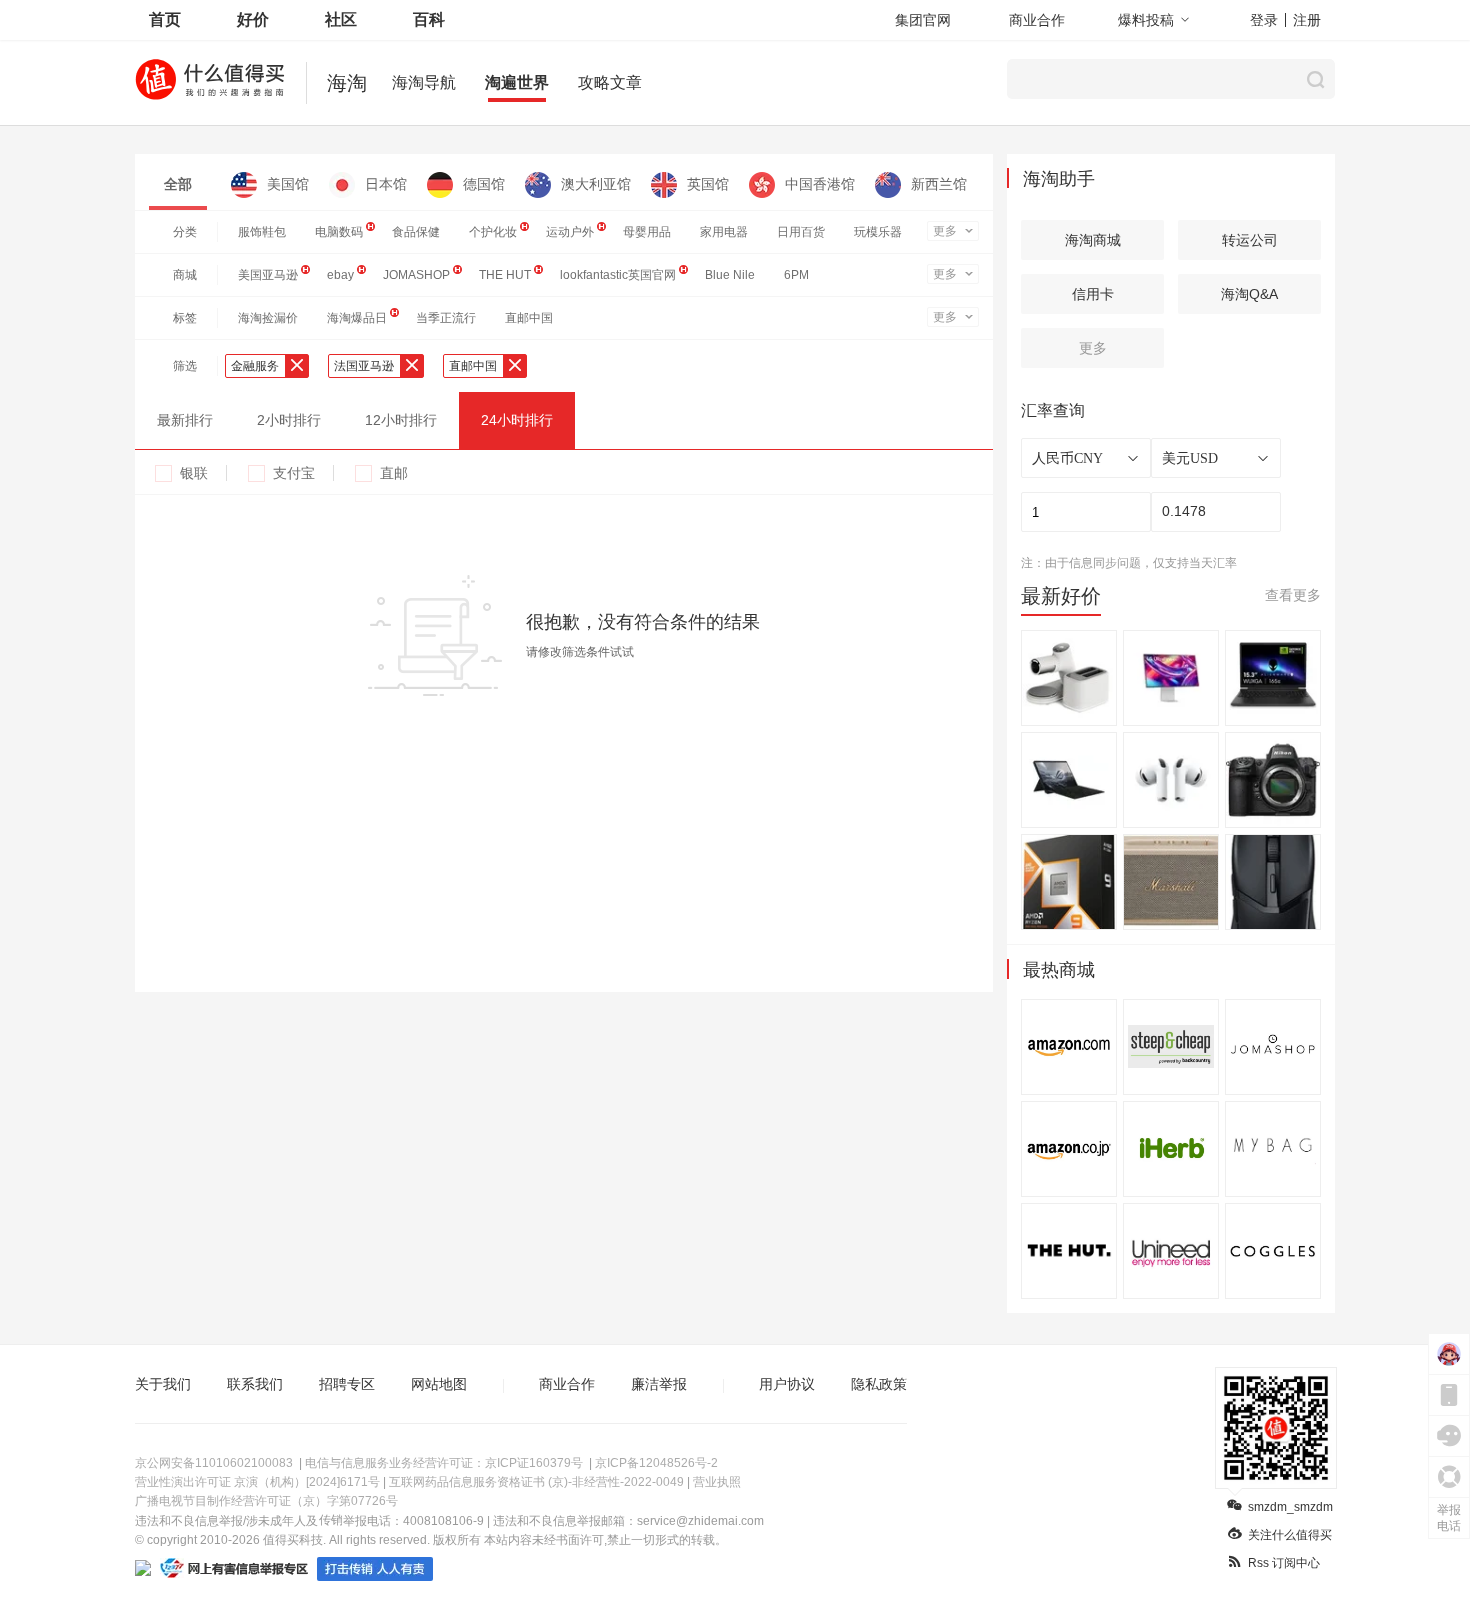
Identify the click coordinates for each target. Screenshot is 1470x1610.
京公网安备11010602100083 (214, 1463)
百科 (429, 19)
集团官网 (923, 20)
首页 (165, 19)
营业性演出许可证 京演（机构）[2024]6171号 (257, 1482)
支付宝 (294, 473)
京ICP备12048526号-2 (656, 1463)
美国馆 (288, 184)
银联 (194, 473)
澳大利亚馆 (596, 184)
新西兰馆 (939, 184)
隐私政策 (879, 1384)
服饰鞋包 (262, 232)
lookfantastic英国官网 (618, 275)
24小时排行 (517, 420)
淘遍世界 (517, 82)
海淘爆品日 (357, 318)
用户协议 (787, 1384)
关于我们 (163, 1384)
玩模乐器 (878, 232)
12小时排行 (401, 420)
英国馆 (708, 184)
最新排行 (185, 420)
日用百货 (801, 232)
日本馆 (386, 184)
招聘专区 (347, 1384)
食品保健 (416, 232)
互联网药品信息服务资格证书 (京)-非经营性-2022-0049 (536, 1482)
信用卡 (1093, 294)
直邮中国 (529, 318)
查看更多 (1293, 595)
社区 (341, 19)
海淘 (347, 83)
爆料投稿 (1146, 20)
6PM (796, 275)
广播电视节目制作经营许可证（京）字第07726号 (266, 1501)
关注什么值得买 (1290, 1535)
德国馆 (484, 184)
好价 (253, 19)
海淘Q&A (1249, 294)
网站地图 (439, 1384)
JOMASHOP (416, 275)
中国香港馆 (820, 184)
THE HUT (505, 275)
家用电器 (724, 232)
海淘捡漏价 (268, 318)
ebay (340, 275)
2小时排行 (289, 420)
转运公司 (1250, 240)
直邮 (394, 473)
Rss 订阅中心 (1284, 1563)
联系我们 (255, 1384)
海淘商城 (1093, 240)
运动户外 (570, 232)
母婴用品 (647, 232)
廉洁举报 (659, 1384)
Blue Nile (730, 275)
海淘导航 (424, 82)
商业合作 (1037, 20)
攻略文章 (610, 82)
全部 (178, 184)
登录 (1264, 20)
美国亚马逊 (268, 275)
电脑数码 (339, 232)
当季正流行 (446, 318)
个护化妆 (493, 232)
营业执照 (717, 1482)
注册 (1307, 20)
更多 (945, 231)
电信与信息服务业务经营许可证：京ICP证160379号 (444, 1463)
